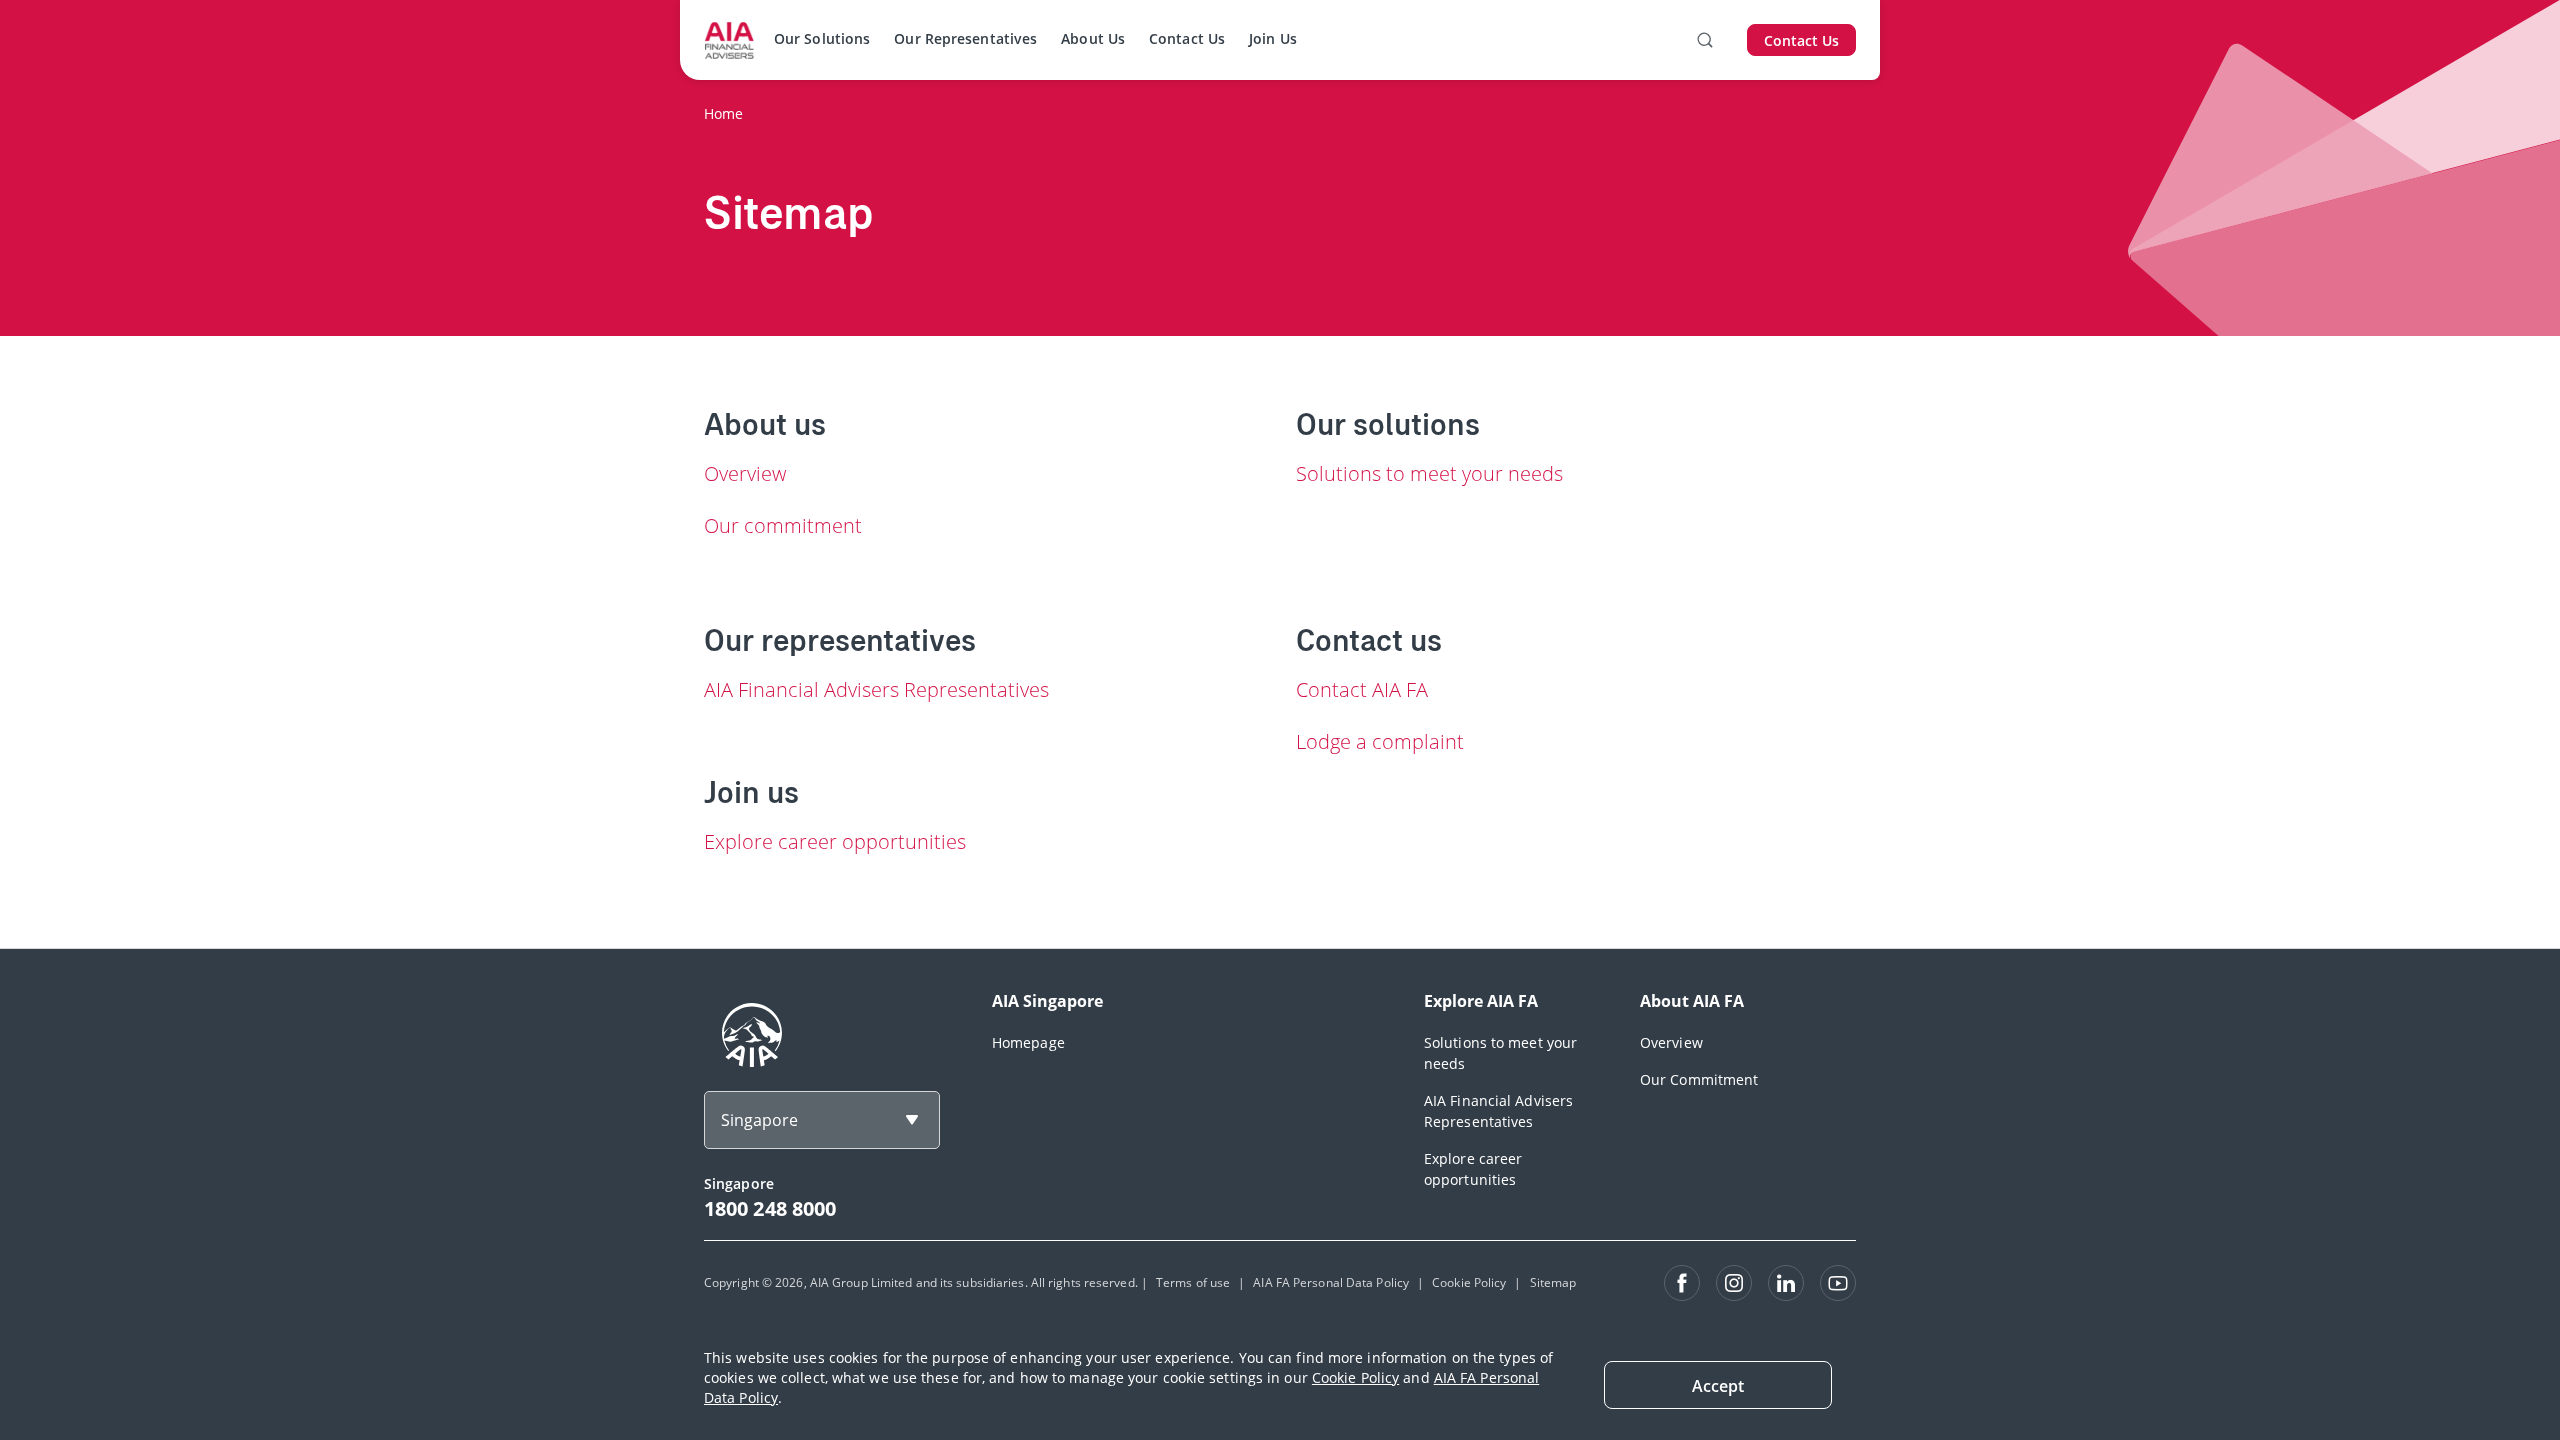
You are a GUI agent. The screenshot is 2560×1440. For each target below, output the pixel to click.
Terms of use (1193, 1282)
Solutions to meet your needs (1429, 473)
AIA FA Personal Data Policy (1331, 1282)
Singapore (759, 1120)
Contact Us (1187, 38)
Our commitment (783, 525)
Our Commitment (1699, 1079)
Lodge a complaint (1380, 741)
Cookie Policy (1355, 1377)
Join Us (1273, 38)
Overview (745, 473)
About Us (1093, 38)
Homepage (1028, 1042)
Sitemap (1553, 1282)
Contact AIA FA (1362, 689)
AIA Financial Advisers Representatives (876, 689)
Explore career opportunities (835, 841)
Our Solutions (822, 38)
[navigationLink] (729, 40)
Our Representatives (965, 38)
